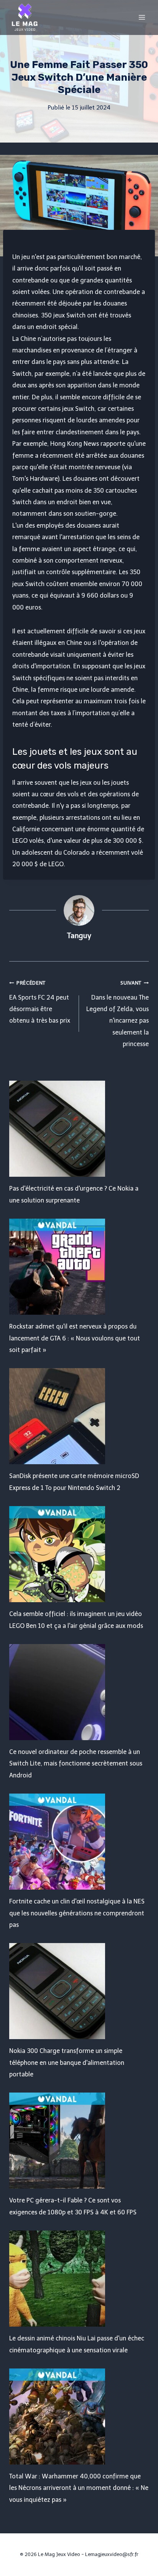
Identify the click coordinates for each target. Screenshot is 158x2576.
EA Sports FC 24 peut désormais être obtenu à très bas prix (40, 1002)
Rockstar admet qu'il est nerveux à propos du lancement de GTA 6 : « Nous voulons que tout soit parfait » (75, 1338)
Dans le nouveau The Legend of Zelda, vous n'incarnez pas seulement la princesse (118, 1014)
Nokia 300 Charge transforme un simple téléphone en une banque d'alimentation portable (67, 2063)
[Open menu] (142, 17)
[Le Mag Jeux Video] (25, 17)
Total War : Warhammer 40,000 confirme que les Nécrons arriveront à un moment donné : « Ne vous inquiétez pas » (79, 2488)
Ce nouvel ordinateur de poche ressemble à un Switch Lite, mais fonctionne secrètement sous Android (76, 1764)
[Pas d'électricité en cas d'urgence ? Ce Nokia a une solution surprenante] (79, 1129)
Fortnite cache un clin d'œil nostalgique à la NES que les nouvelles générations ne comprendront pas (77, 1913)
